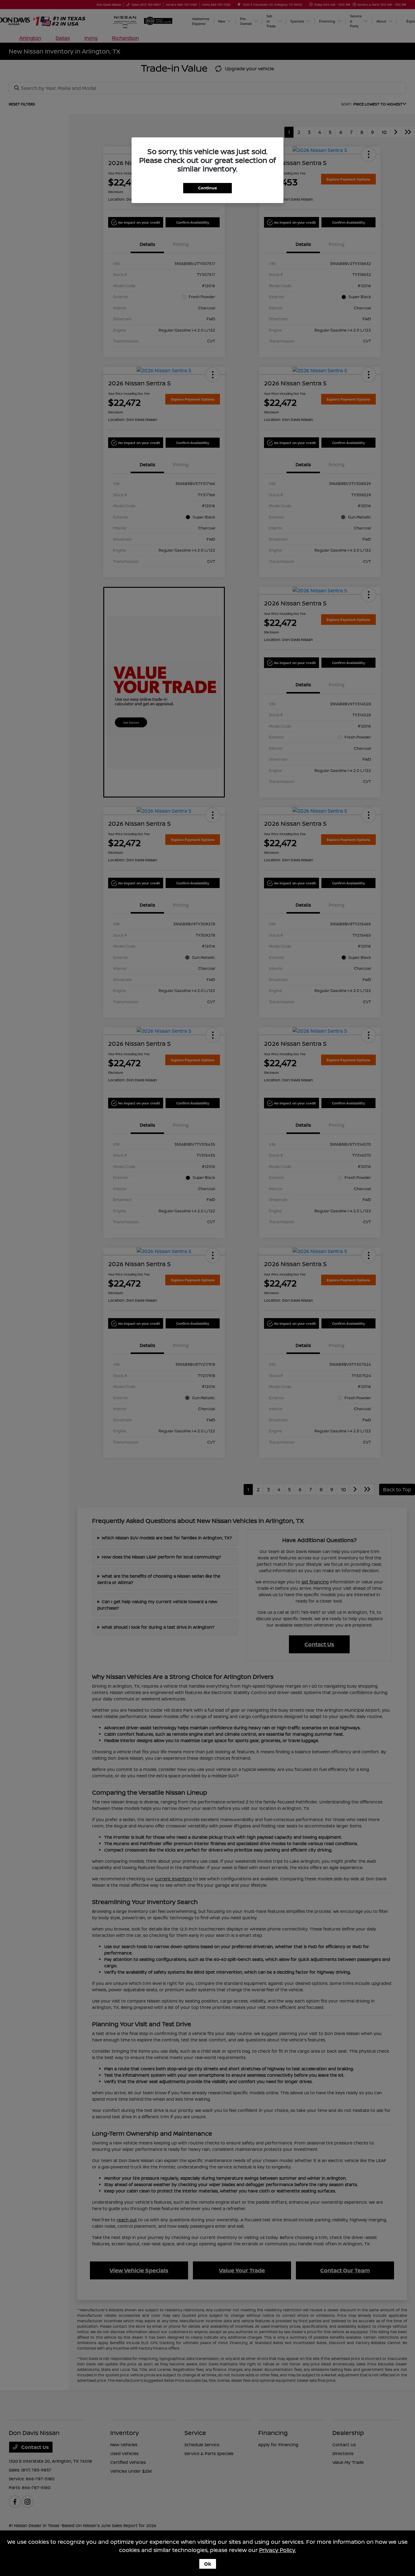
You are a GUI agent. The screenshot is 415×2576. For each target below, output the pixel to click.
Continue (207, 188)
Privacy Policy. (278, 2550)
